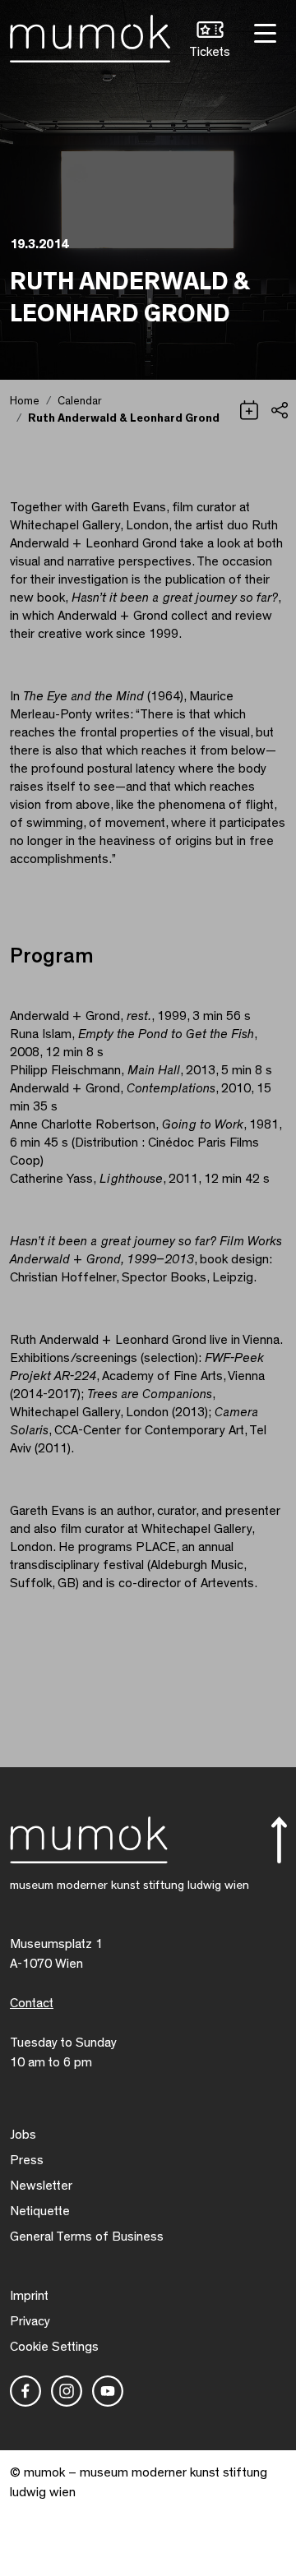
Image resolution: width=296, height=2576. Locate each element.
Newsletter (41, 2186)
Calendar (79, 401)
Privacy (30, 2321)
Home (25, 401)
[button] (210, 42)
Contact (32, 2003)
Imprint (29, 2296)
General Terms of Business (87, 2237)
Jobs (23, 2135)
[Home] (90, 35)
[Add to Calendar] (249, 409)
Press (27, 2160)
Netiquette (40, 2211)
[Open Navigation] (263, 32)
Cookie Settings (54, 2347)
